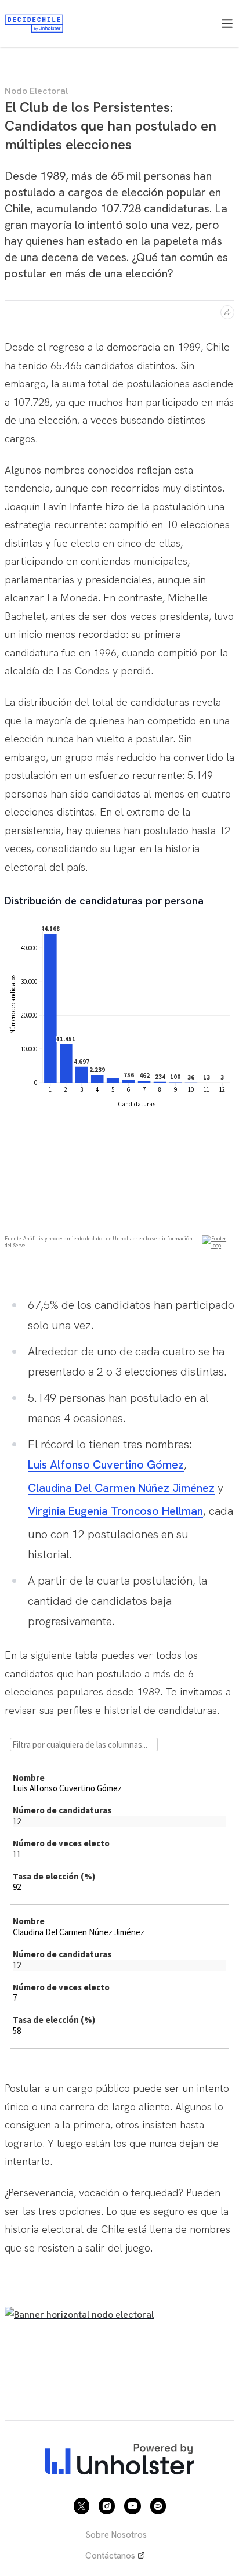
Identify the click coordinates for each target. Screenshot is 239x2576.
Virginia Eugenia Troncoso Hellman (115, 1511)
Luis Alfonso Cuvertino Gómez (106, 1464)
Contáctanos (110, 2556)
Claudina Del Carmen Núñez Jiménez (121, 1488)
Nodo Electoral (36, 91)
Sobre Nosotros (116, 2535)
